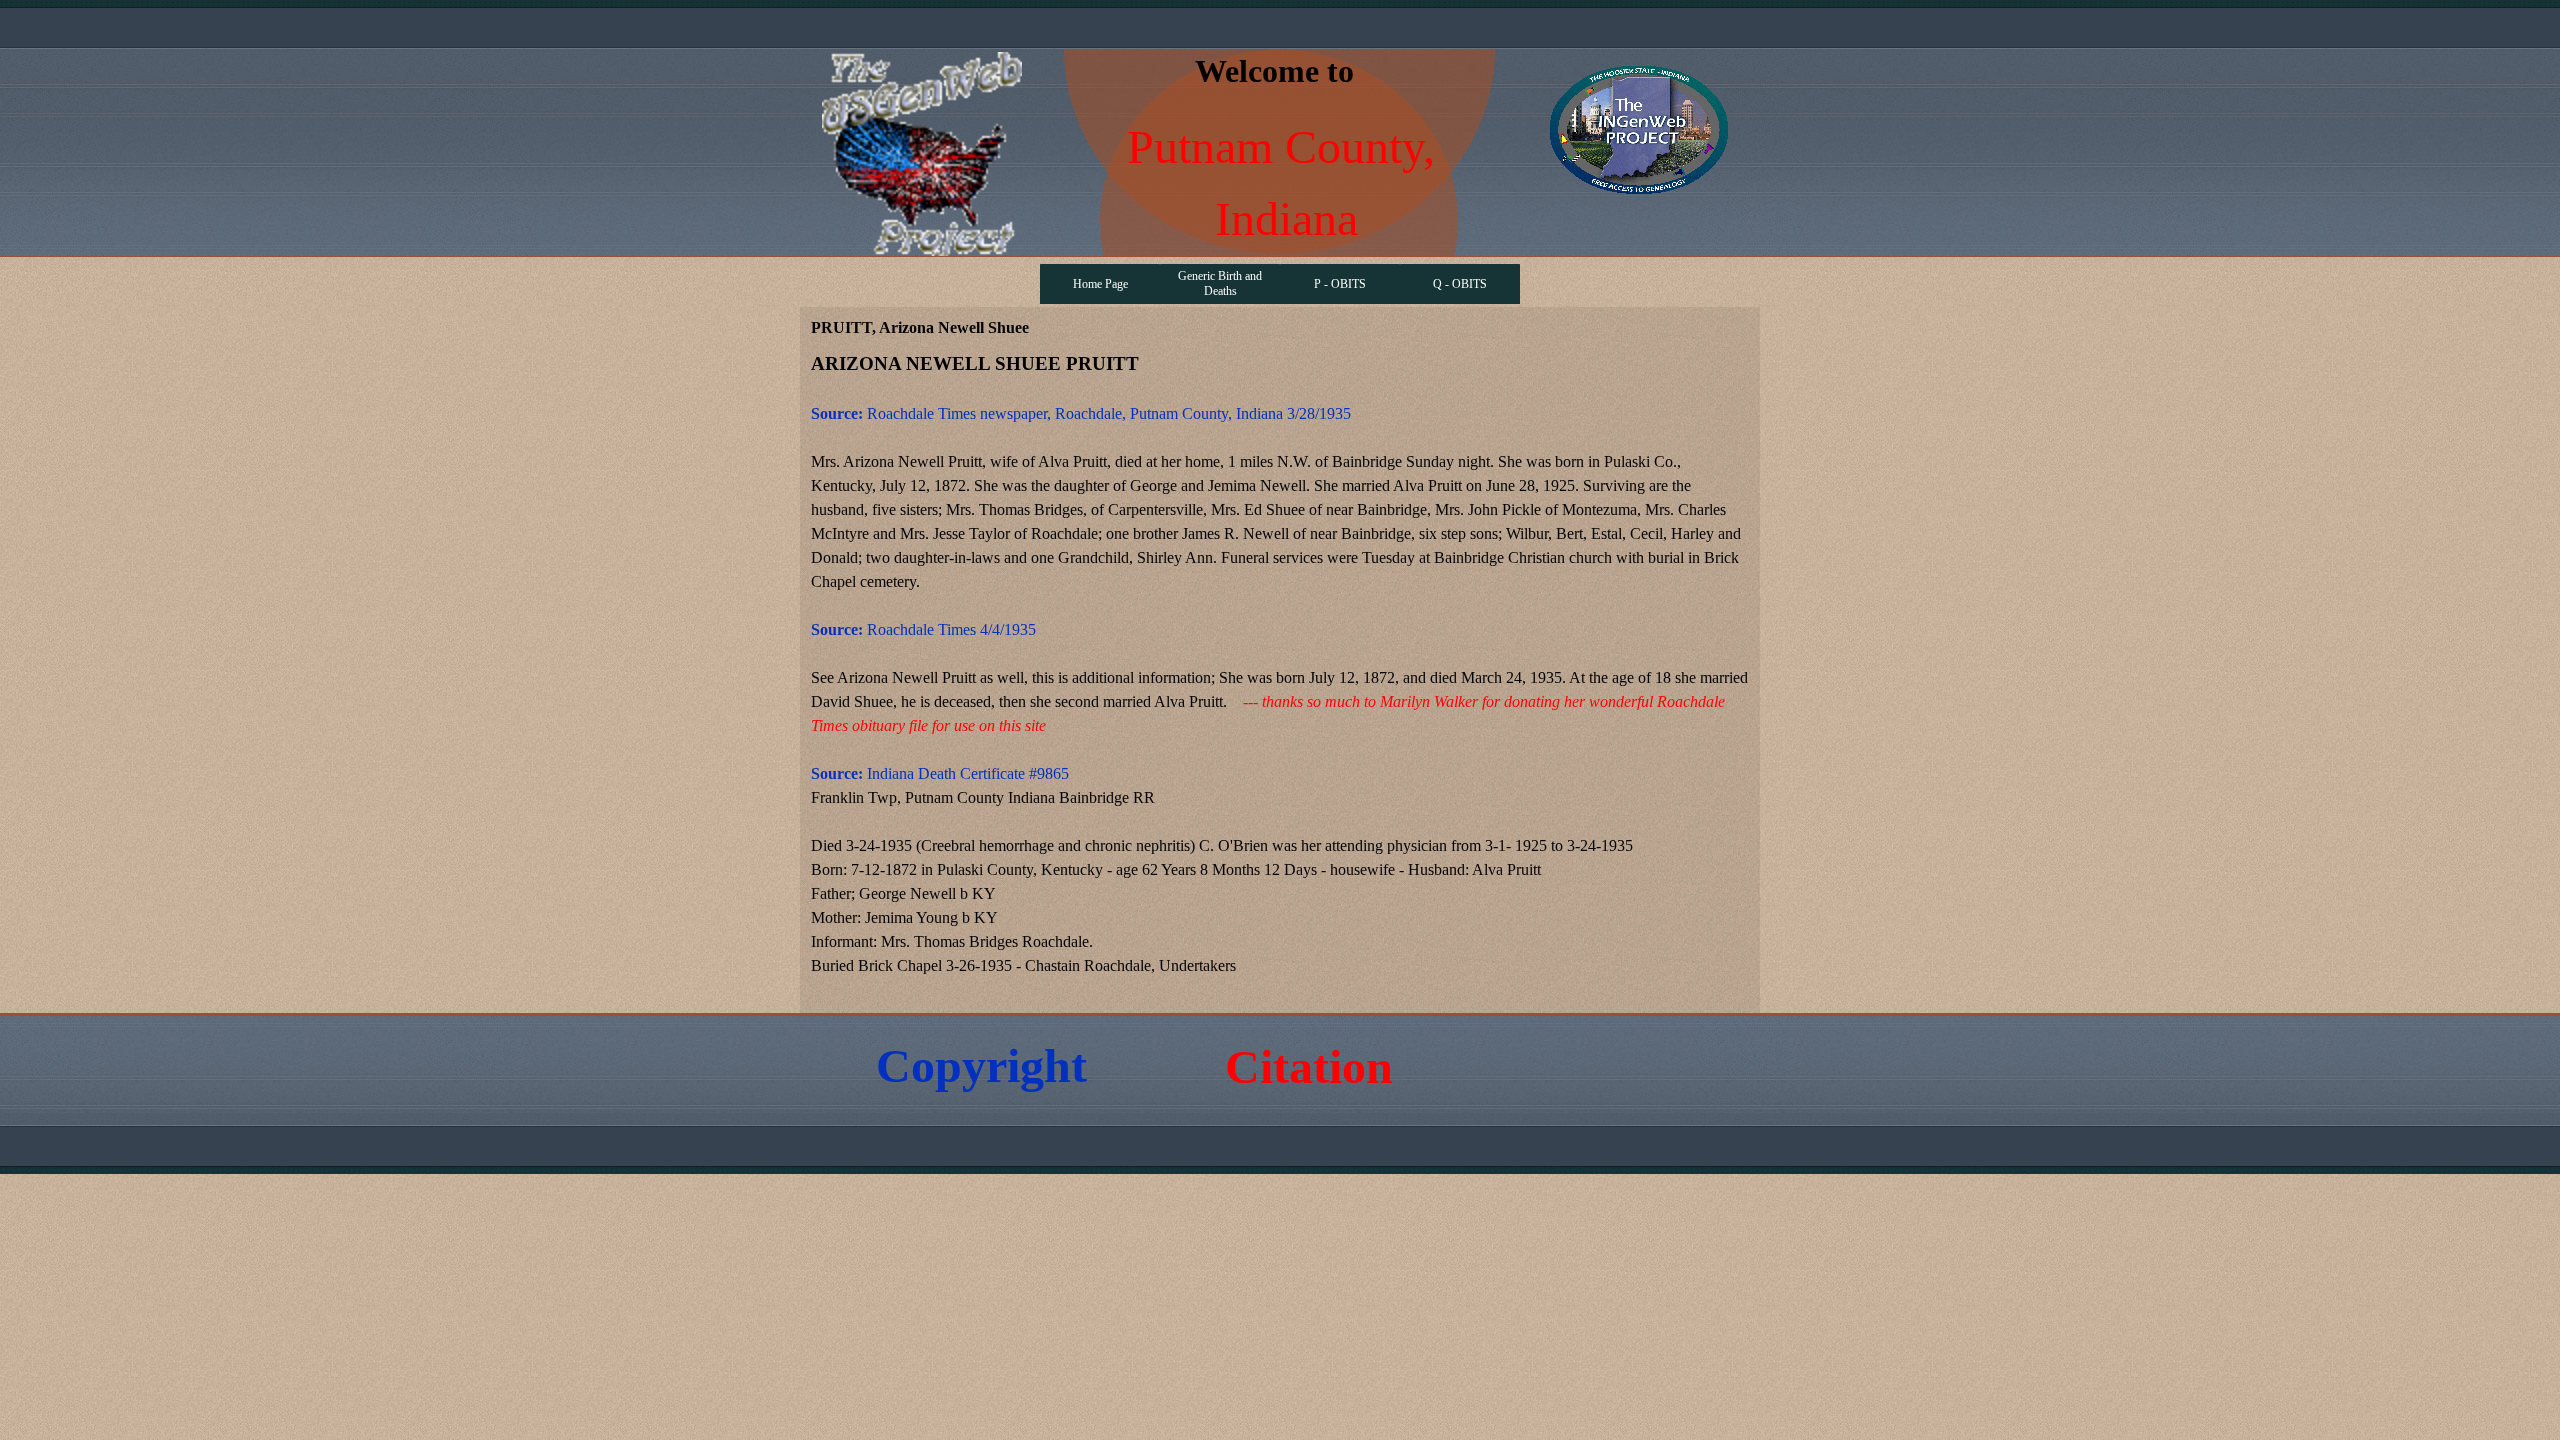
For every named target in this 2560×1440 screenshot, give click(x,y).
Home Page (1100, 284)
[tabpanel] (1280, 676)
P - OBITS (1340, 284)
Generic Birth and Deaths (1220, 283)
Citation (1309, 1066)
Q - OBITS (1460, 284)
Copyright (981, 1065)
